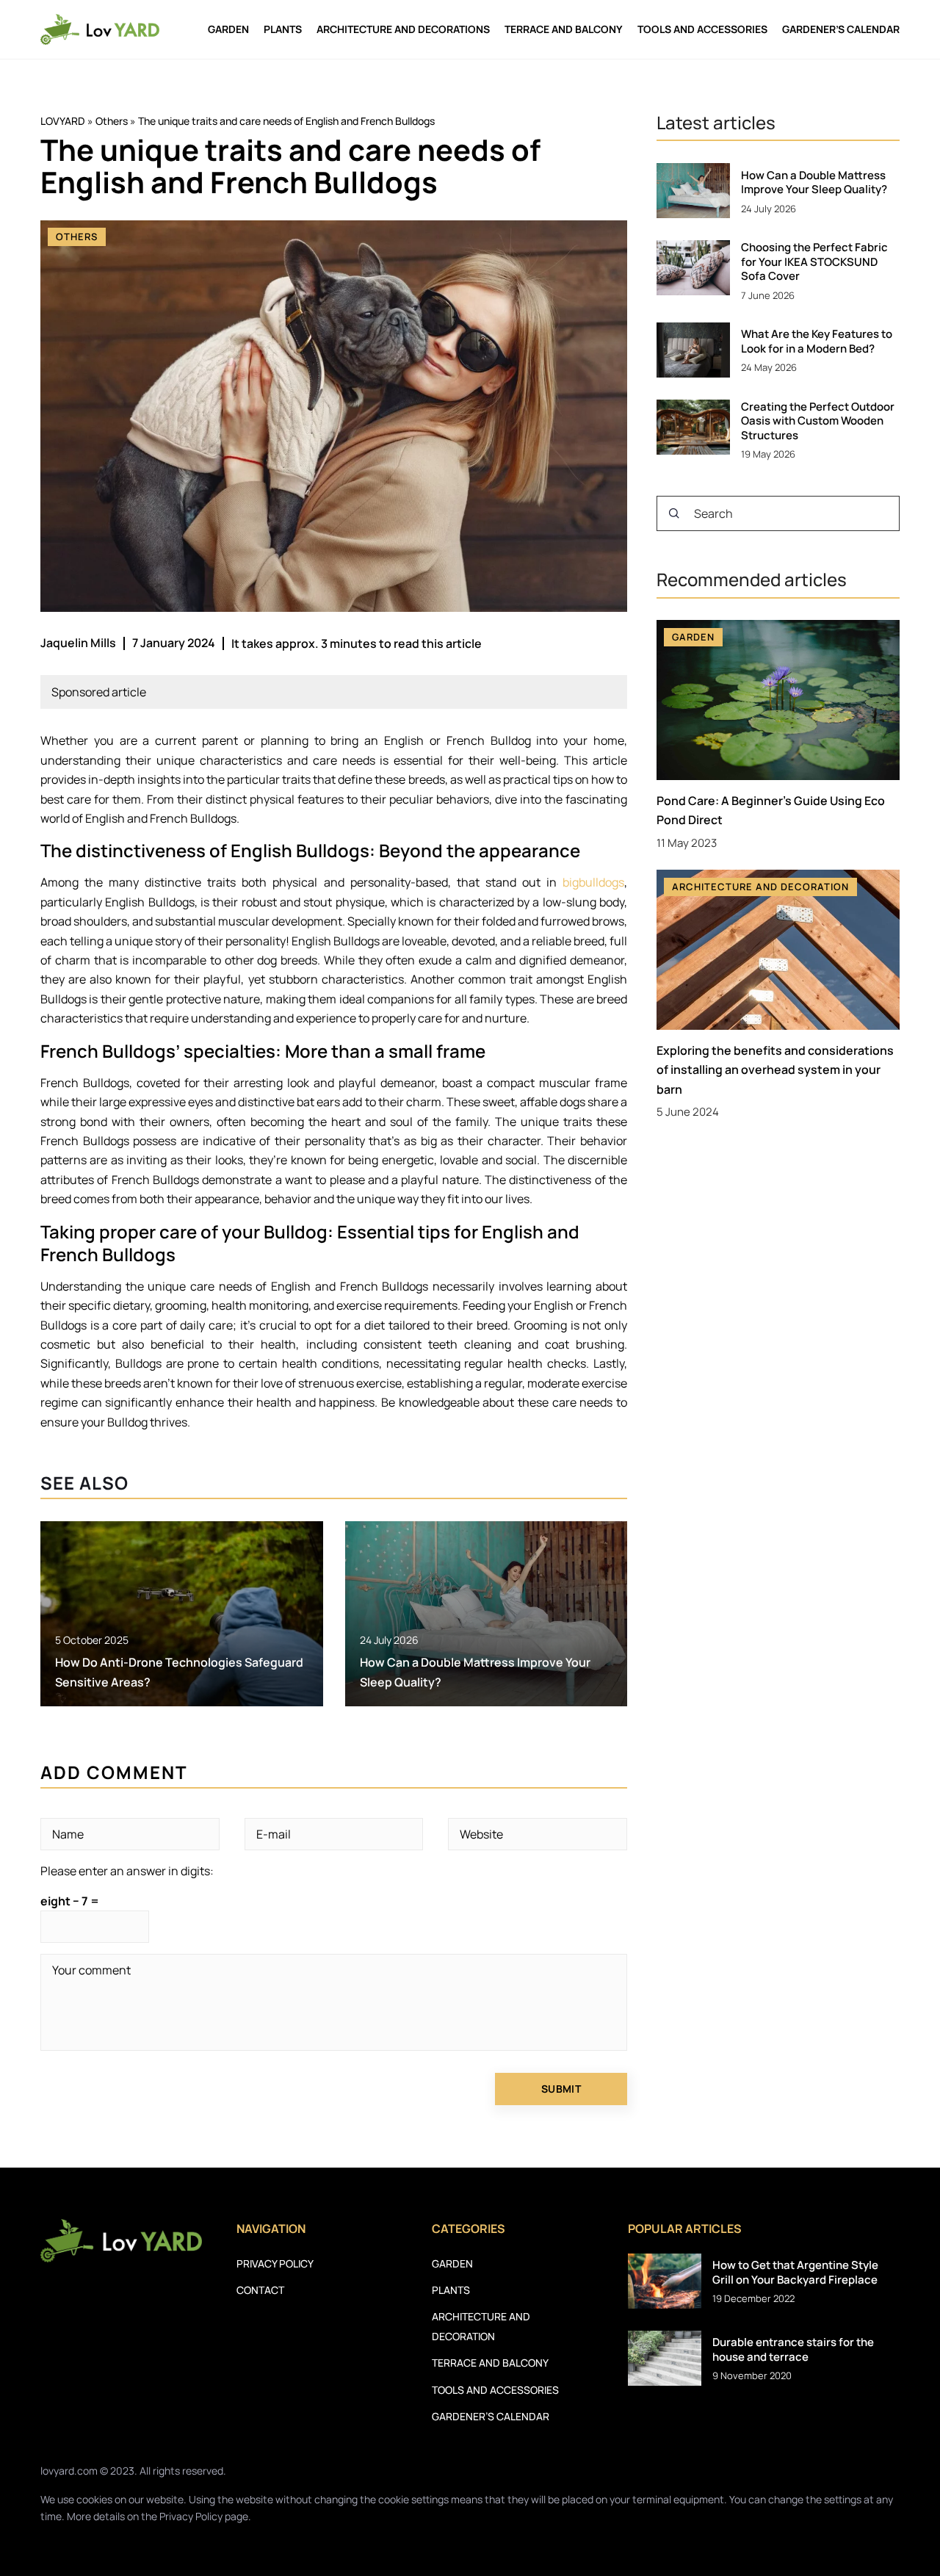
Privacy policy (275, 2263)
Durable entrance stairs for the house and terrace (793, 2349)
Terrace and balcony (564, 29)
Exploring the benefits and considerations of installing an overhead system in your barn (775, 1070)
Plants (283, 29)
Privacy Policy (191, 2516)
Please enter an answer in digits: (127, 1871)
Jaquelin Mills (78, 643)
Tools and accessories (702, 29)
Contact (260, 2290)
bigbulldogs (593, 882)
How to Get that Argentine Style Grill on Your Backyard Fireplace (795, 2272)
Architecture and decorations (403, 29)
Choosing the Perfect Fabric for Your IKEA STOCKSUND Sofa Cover (814, 262)
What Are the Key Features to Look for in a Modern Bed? (817, 341)
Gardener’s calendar (841, 29)
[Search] (674, 513)
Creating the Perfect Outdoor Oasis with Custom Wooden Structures (818, 421)
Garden (228, 29)
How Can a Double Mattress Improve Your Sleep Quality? (814, 183)
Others (77, 237)
